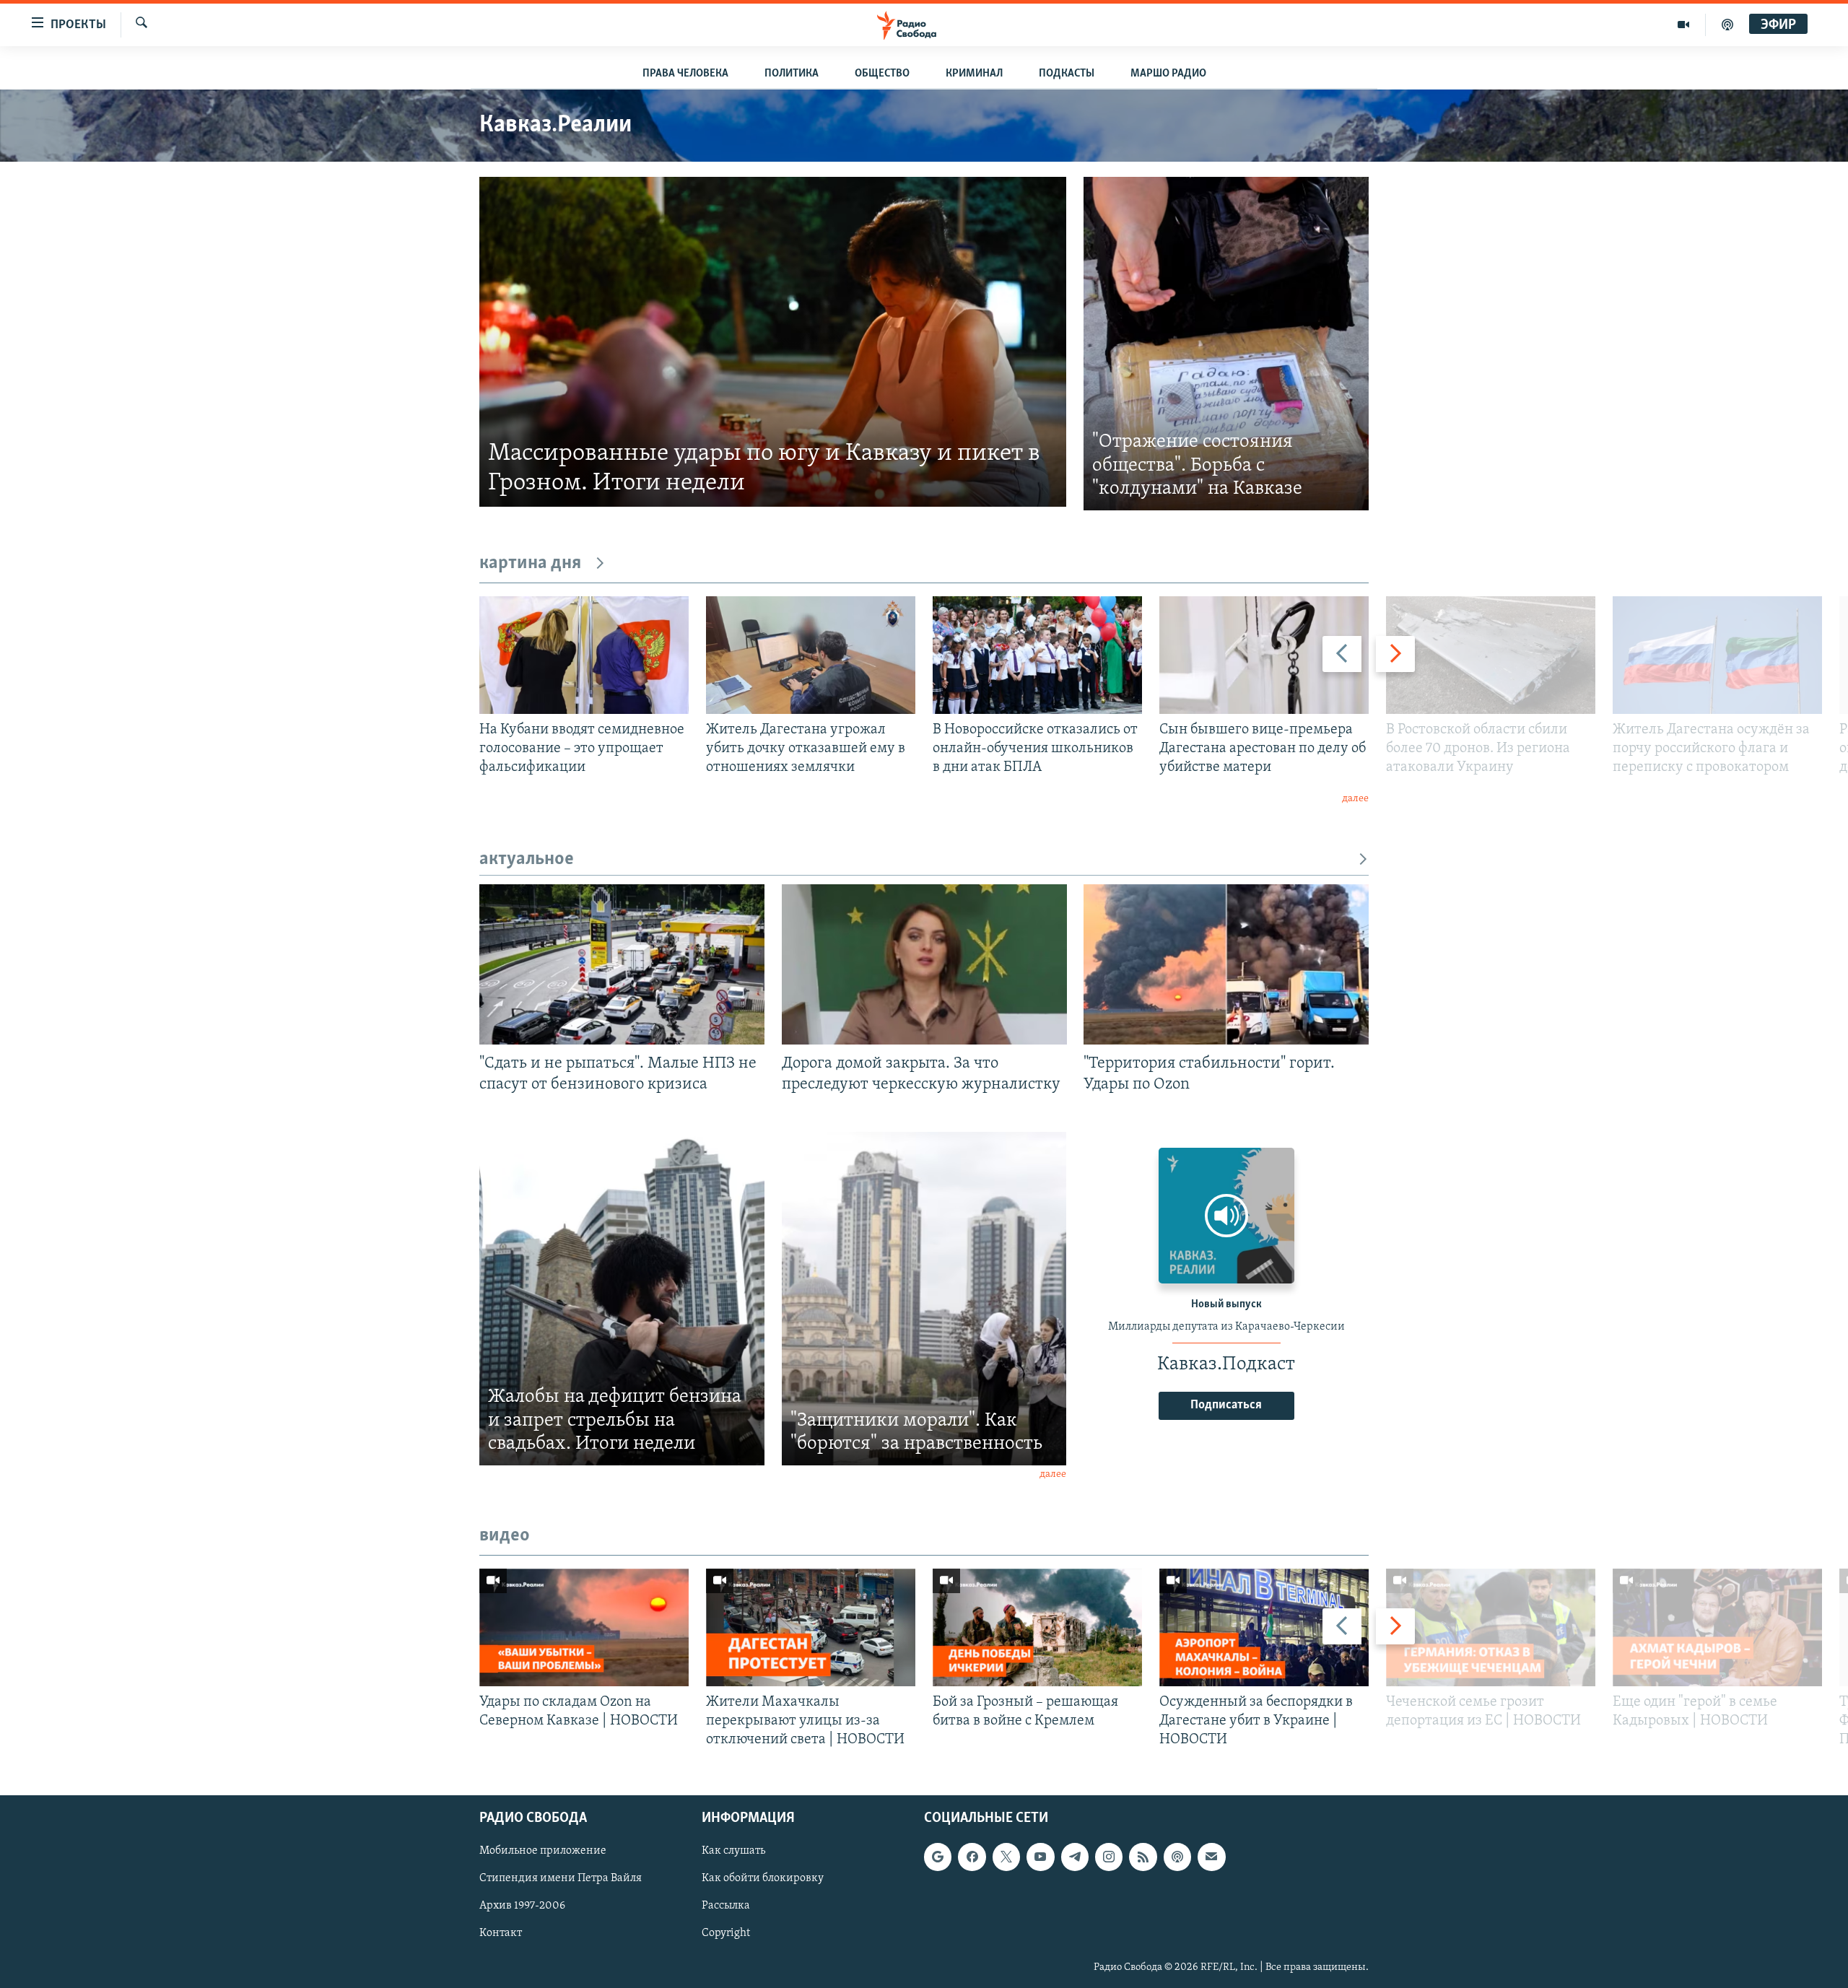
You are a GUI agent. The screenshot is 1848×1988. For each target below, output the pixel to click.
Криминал (974, 74)
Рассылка (726, 1906)
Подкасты (1067, 74)
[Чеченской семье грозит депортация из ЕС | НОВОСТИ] (1491, 1627)
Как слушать (733, 1852)
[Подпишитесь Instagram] (1109, 1857)
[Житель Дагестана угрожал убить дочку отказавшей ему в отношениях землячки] (811, 655)
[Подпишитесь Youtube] (1040, 1857)
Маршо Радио (1168, 74)
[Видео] (1684, 25)
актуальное (527, 859)
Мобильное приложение (543, 1852)
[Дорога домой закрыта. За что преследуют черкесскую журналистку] (924, 964)
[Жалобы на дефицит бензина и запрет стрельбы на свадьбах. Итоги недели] (622, 1299)
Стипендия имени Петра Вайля (561, 1879)
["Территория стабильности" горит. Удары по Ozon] (1226, 964)
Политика (792, 74)
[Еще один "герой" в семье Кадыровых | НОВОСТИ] (1717, 1627)
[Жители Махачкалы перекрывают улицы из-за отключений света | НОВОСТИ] (811, 1627)
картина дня (530, 563)
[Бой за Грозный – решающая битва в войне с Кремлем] (1037, 1627)
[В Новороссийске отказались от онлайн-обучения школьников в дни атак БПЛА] (1037, 655)
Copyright (726, 1934)
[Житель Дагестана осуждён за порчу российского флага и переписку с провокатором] (1717, 655)
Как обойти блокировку (763, 1879)
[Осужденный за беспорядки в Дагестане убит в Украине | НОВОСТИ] (1264, 1627)
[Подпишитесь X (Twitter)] (1006, 1857)
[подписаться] (1211, 1857)
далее (1355, 799)
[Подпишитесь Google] (938, 1857)
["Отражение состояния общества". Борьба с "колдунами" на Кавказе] (1226, 344)
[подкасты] (1727, 25)
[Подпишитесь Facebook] (972, 1857)
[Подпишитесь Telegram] (1075, 1857)
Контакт (501, 1934)
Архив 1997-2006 (522, 1906)
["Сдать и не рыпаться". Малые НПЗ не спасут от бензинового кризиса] (622, 964)
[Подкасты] (1177, 1857)
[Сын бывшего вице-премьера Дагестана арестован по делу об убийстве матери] (1264, 655)
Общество (882, 74)
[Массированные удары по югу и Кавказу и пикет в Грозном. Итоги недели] (773, 342)
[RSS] (1143, 1857)
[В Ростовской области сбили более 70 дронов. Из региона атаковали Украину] (1491, 655)
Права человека (685, 74)
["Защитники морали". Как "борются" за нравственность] (924, 1299)
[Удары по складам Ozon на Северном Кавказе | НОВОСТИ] (584, 1627)
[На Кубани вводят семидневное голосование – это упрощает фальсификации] (584, 655)
